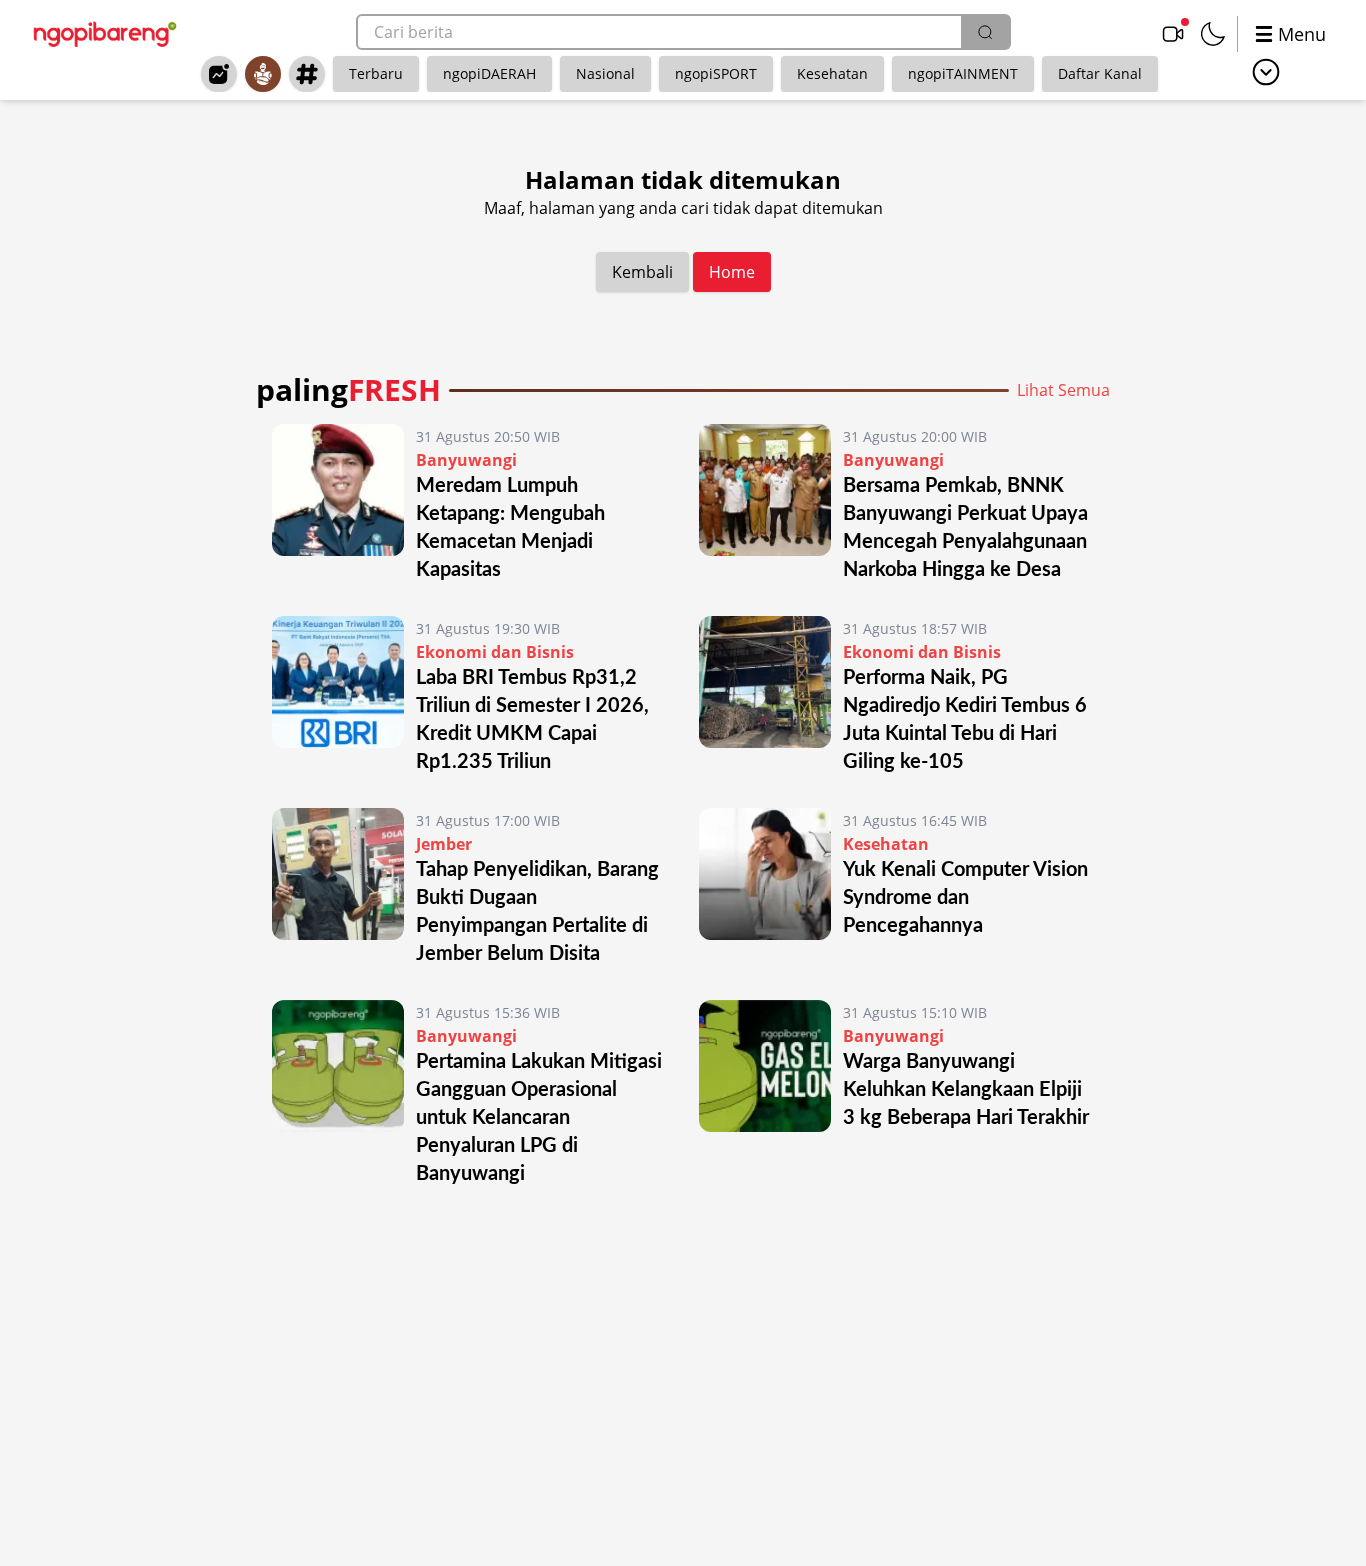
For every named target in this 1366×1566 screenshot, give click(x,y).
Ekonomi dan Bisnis (495, 652)
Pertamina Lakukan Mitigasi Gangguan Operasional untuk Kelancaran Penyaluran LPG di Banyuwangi (539, 1118)
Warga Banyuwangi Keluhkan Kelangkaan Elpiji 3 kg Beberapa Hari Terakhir (966, 1090)
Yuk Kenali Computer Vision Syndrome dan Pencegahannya (965, 898)
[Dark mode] (1213, 34)
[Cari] (985, 32)
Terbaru (376, 73)
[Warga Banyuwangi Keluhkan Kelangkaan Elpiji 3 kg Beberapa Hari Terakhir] (765, 1094)
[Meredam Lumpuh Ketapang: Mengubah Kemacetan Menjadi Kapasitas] (338, 504)
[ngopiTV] (1173, 34)
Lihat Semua (1063, 390)
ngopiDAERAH (489, 73)
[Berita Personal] (263, 74)
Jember (444, 844)
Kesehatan (832, 73)
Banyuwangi (466, 460)
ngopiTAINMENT (963, 73)
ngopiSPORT (716, 73)
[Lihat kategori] (1266, 72)
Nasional (605, 73)
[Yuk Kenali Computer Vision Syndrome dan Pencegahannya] (765, 888)
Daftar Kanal (1100, 73)
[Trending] (219, 74)
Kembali (642, 272)
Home (732, 272)
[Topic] (307, 74)
